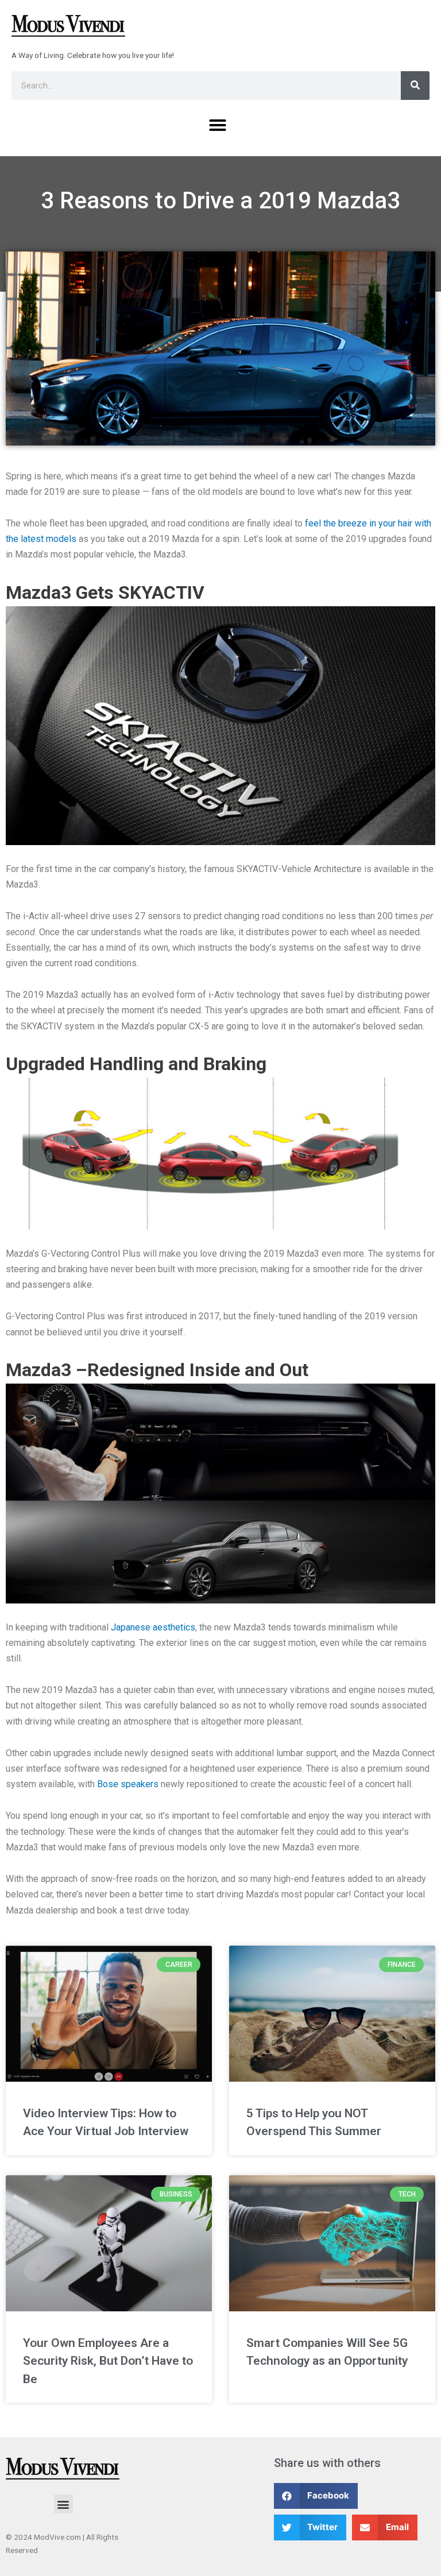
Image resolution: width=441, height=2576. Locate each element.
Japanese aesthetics (153, 1627)
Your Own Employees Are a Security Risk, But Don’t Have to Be (108, 2361)
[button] (218, 125)
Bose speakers (128, 1784)
